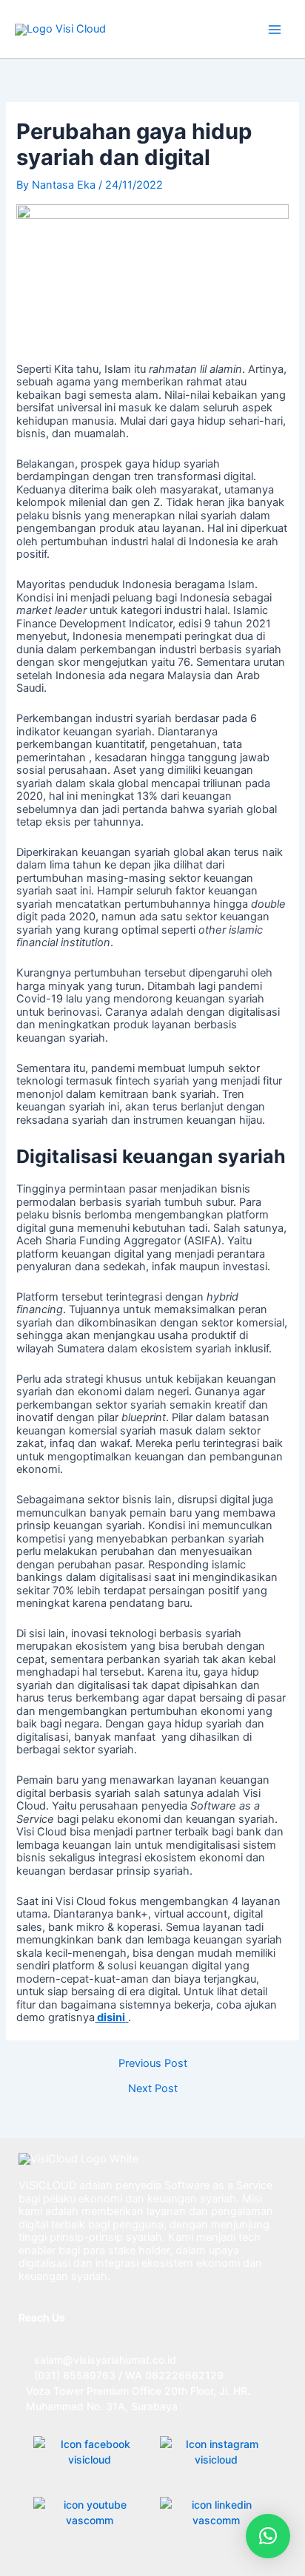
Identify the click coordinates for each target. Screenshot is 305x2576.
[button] (268, 2536)
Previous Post (153, 2064)
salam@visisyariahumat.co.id (105, 2360)
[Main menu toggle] (275, 30)
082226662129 (184, 2375)
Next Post (153, 2089)
